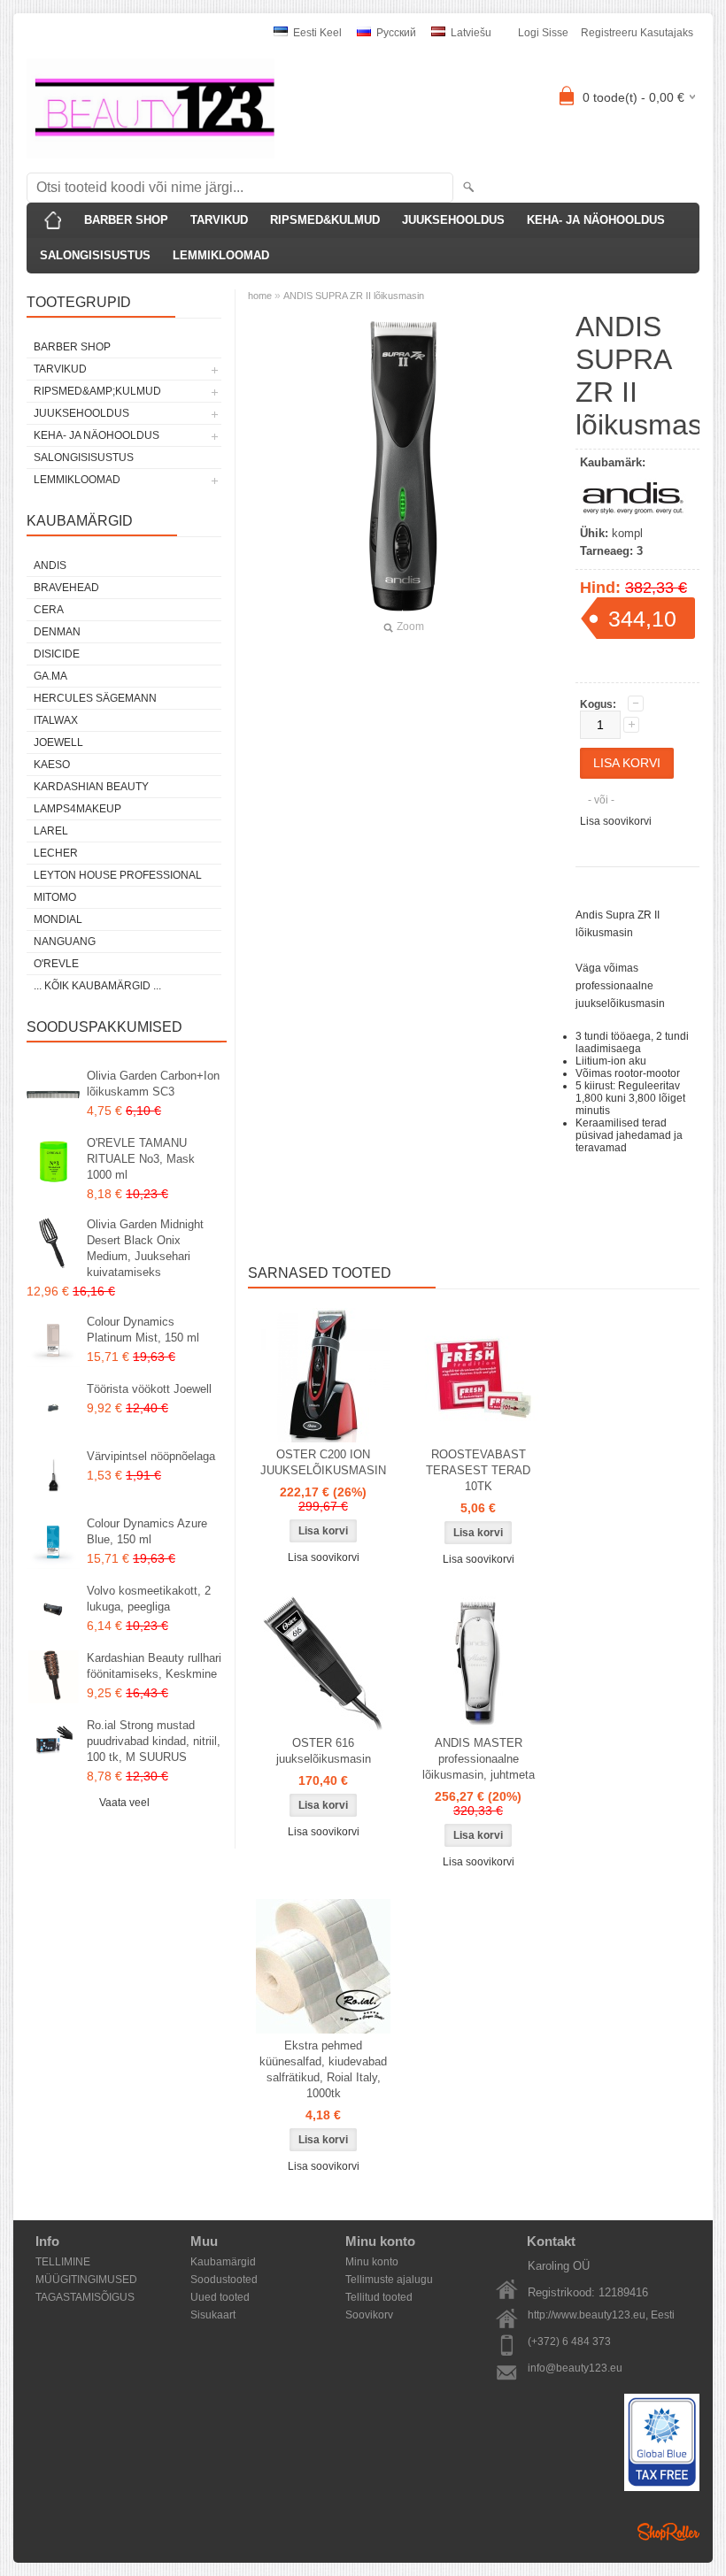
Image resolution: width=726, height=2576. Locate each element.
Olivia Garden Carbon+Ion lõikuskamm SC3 (153, 1084)
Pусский (395, 33)
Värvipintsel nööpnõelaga (151, 1456)
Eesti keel (316, 33)
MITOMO (55, 897)
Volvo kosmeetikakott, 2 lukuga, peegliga (149, 1599)
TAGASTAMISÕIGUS (85, 2297)
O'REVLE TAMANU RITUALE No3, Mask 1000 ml (141, 1159)
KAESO (52, 765)
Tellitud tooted (379, 2297)
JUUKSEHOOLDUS (453, 220)
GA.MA (50, 676)
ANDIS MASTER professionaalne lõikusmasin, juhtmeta (479, 1759)
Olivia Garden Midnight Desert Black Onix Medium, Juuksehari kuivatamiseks (145, 1248)
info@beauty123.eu (575, 2368)
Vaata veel (124, 1803)
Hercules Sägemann (95, 698)
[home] (53, 220)
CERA (49, 610)
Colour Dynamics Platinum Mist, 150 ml (143, 1330)
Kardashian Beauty (91, 787)
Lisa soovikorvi (616, 821)
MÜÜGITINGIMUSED (86, 2280)
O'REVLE (56, 964)
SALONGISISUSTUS (95, 255)
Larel (51, 831)
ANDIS (50, 565)
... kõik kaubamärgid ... (97, 986)
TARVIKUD (219, 220)
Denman (57, 632)
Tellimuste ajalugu (389, 2280)
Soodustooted (224, 2280)
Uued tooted (220, 2297)
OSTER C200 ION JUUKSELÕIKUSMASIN (323, 1462)
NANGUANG (65, 942)
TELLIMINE (63, 2262)
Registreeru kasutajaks (637, 33)
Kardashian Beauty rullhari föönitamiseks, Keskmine (154, 1666)
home (260, 296)
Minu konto (372, 2262)
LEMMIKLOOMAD (221, 255)
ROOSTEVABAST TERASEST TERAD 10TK (478, 1470)
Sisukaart (213, 2315)
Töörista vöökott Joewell (149, 1389)
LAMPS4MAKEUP (77, 809)
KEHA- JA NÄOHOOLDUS (596, 220)
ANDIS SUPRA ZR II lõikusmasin (354, 296)
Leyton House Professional (118, 875)
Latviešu (470, 33)
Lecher (56, 853)
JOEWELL (58, 742)
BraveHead (66, 588)
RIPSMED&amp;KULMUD (97, 391)
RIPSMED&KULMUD (325, 220)
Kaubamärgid (223, 2262)
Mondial (58, 919)
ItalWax (56, 720)
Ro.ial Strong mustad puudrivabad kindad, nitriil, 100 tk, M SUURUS (154, 1741)
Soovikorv (369, 2315)
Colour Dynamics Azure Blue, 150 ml (147, 1531)
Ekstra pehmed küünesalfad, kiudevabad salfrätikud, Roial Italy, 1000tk (323, 2069)
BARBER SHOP (126, 220)
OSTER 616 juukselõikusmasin (324, 1751)
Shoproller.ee (668, 2532)
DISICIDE (57, 654)
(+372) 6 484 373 (569, 2341)
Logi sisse (543, 33)
